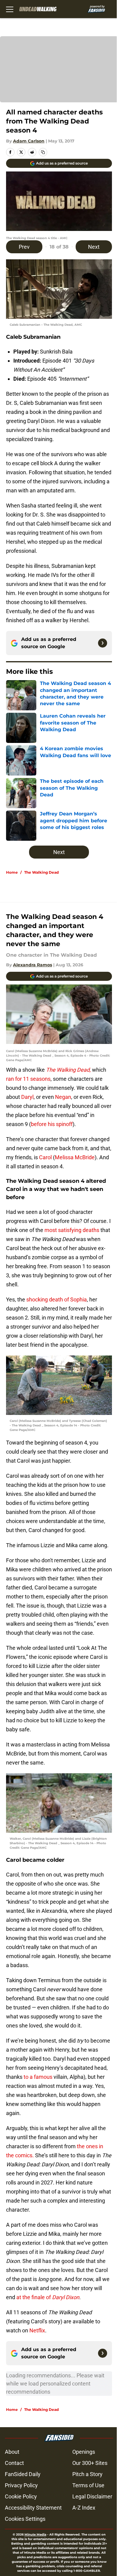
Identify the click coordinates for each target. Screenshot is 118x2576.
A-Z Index (84, 2508)
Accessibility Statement (33, 2508)
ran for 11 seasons (28, 1079)
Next (94, 247)
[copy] (43, 152)
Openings (84, 2452)
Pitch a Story (87, 2474)
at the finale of (47, 2297)
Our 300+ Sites (90, 2463)
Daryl (27, 1097)
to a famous (38, 2077)
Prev (24, 247)
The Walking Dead (41, 872)
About (12, 2452)
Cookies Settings (25, 2519)
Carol (45, 1157)
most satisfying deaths (71, 1230)
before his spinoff (52, 1124)
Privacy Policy (21, 2485)
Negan (63, 1097)
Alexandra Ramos (33, 965)
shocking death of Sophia (56, 1299)
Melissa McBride (75, 1157)
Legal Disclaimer (92, 2496)
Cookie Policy (21, 2496)
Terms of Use (88, 2485)
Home (12, 872)
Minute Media (35, 2534)
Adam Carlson (29, 141)
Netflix (37, 2330)
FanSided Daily (23, 2474)
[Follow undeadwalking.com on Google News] (103, 643)
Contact (14, 2463)
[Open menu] (10, 9)
